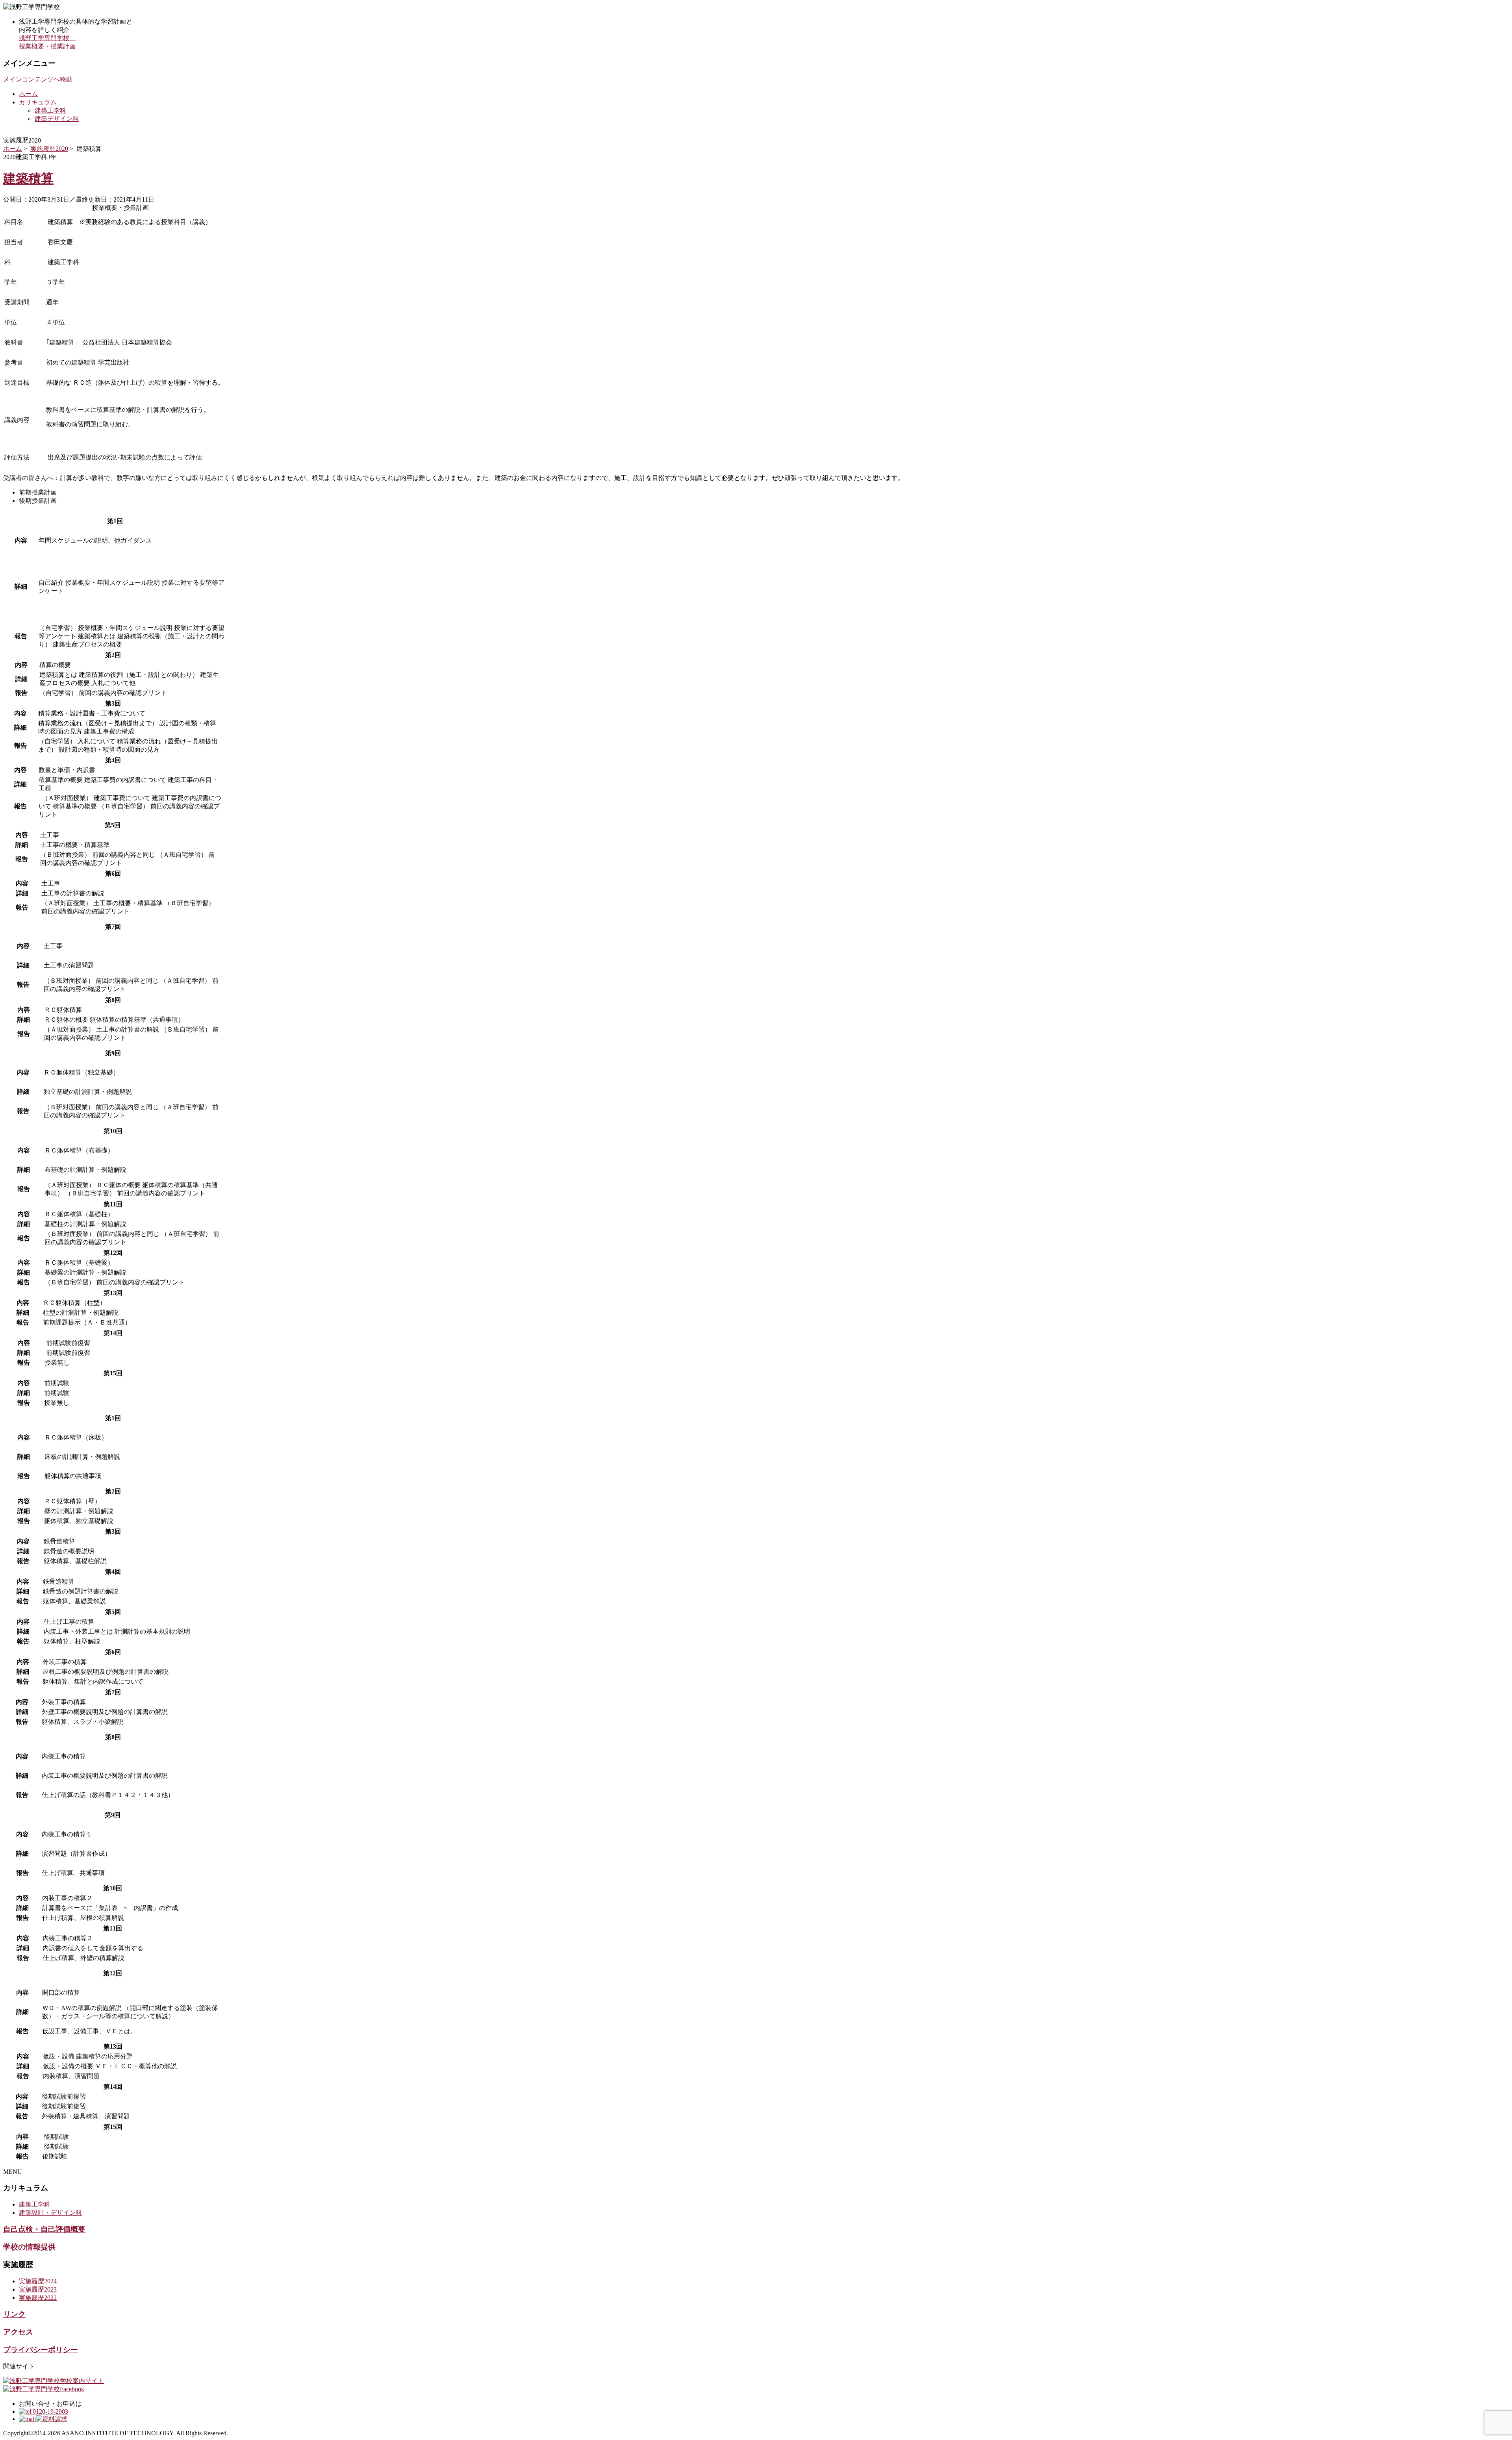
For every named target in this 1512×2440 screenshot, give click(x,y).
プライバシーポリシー (41, 2350)
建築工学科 (50, 110)
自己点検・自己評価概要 (44, 2229)
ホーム (28, 94)
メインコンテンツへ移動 (38, 79)
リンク (14, 2314)
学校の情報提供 (29, 2247)
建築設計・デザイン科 (50, 2213)
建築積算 (28, 178)
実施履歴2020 (49, 149)
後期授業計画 (38, 501)
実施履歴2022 (38, 2298)
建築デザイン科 (57, 119)
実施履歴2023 (38, 2289)
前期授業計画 (38, 492)
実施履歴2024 (38, 2281)
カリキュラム (38, 102)
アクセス (18, 2332)
